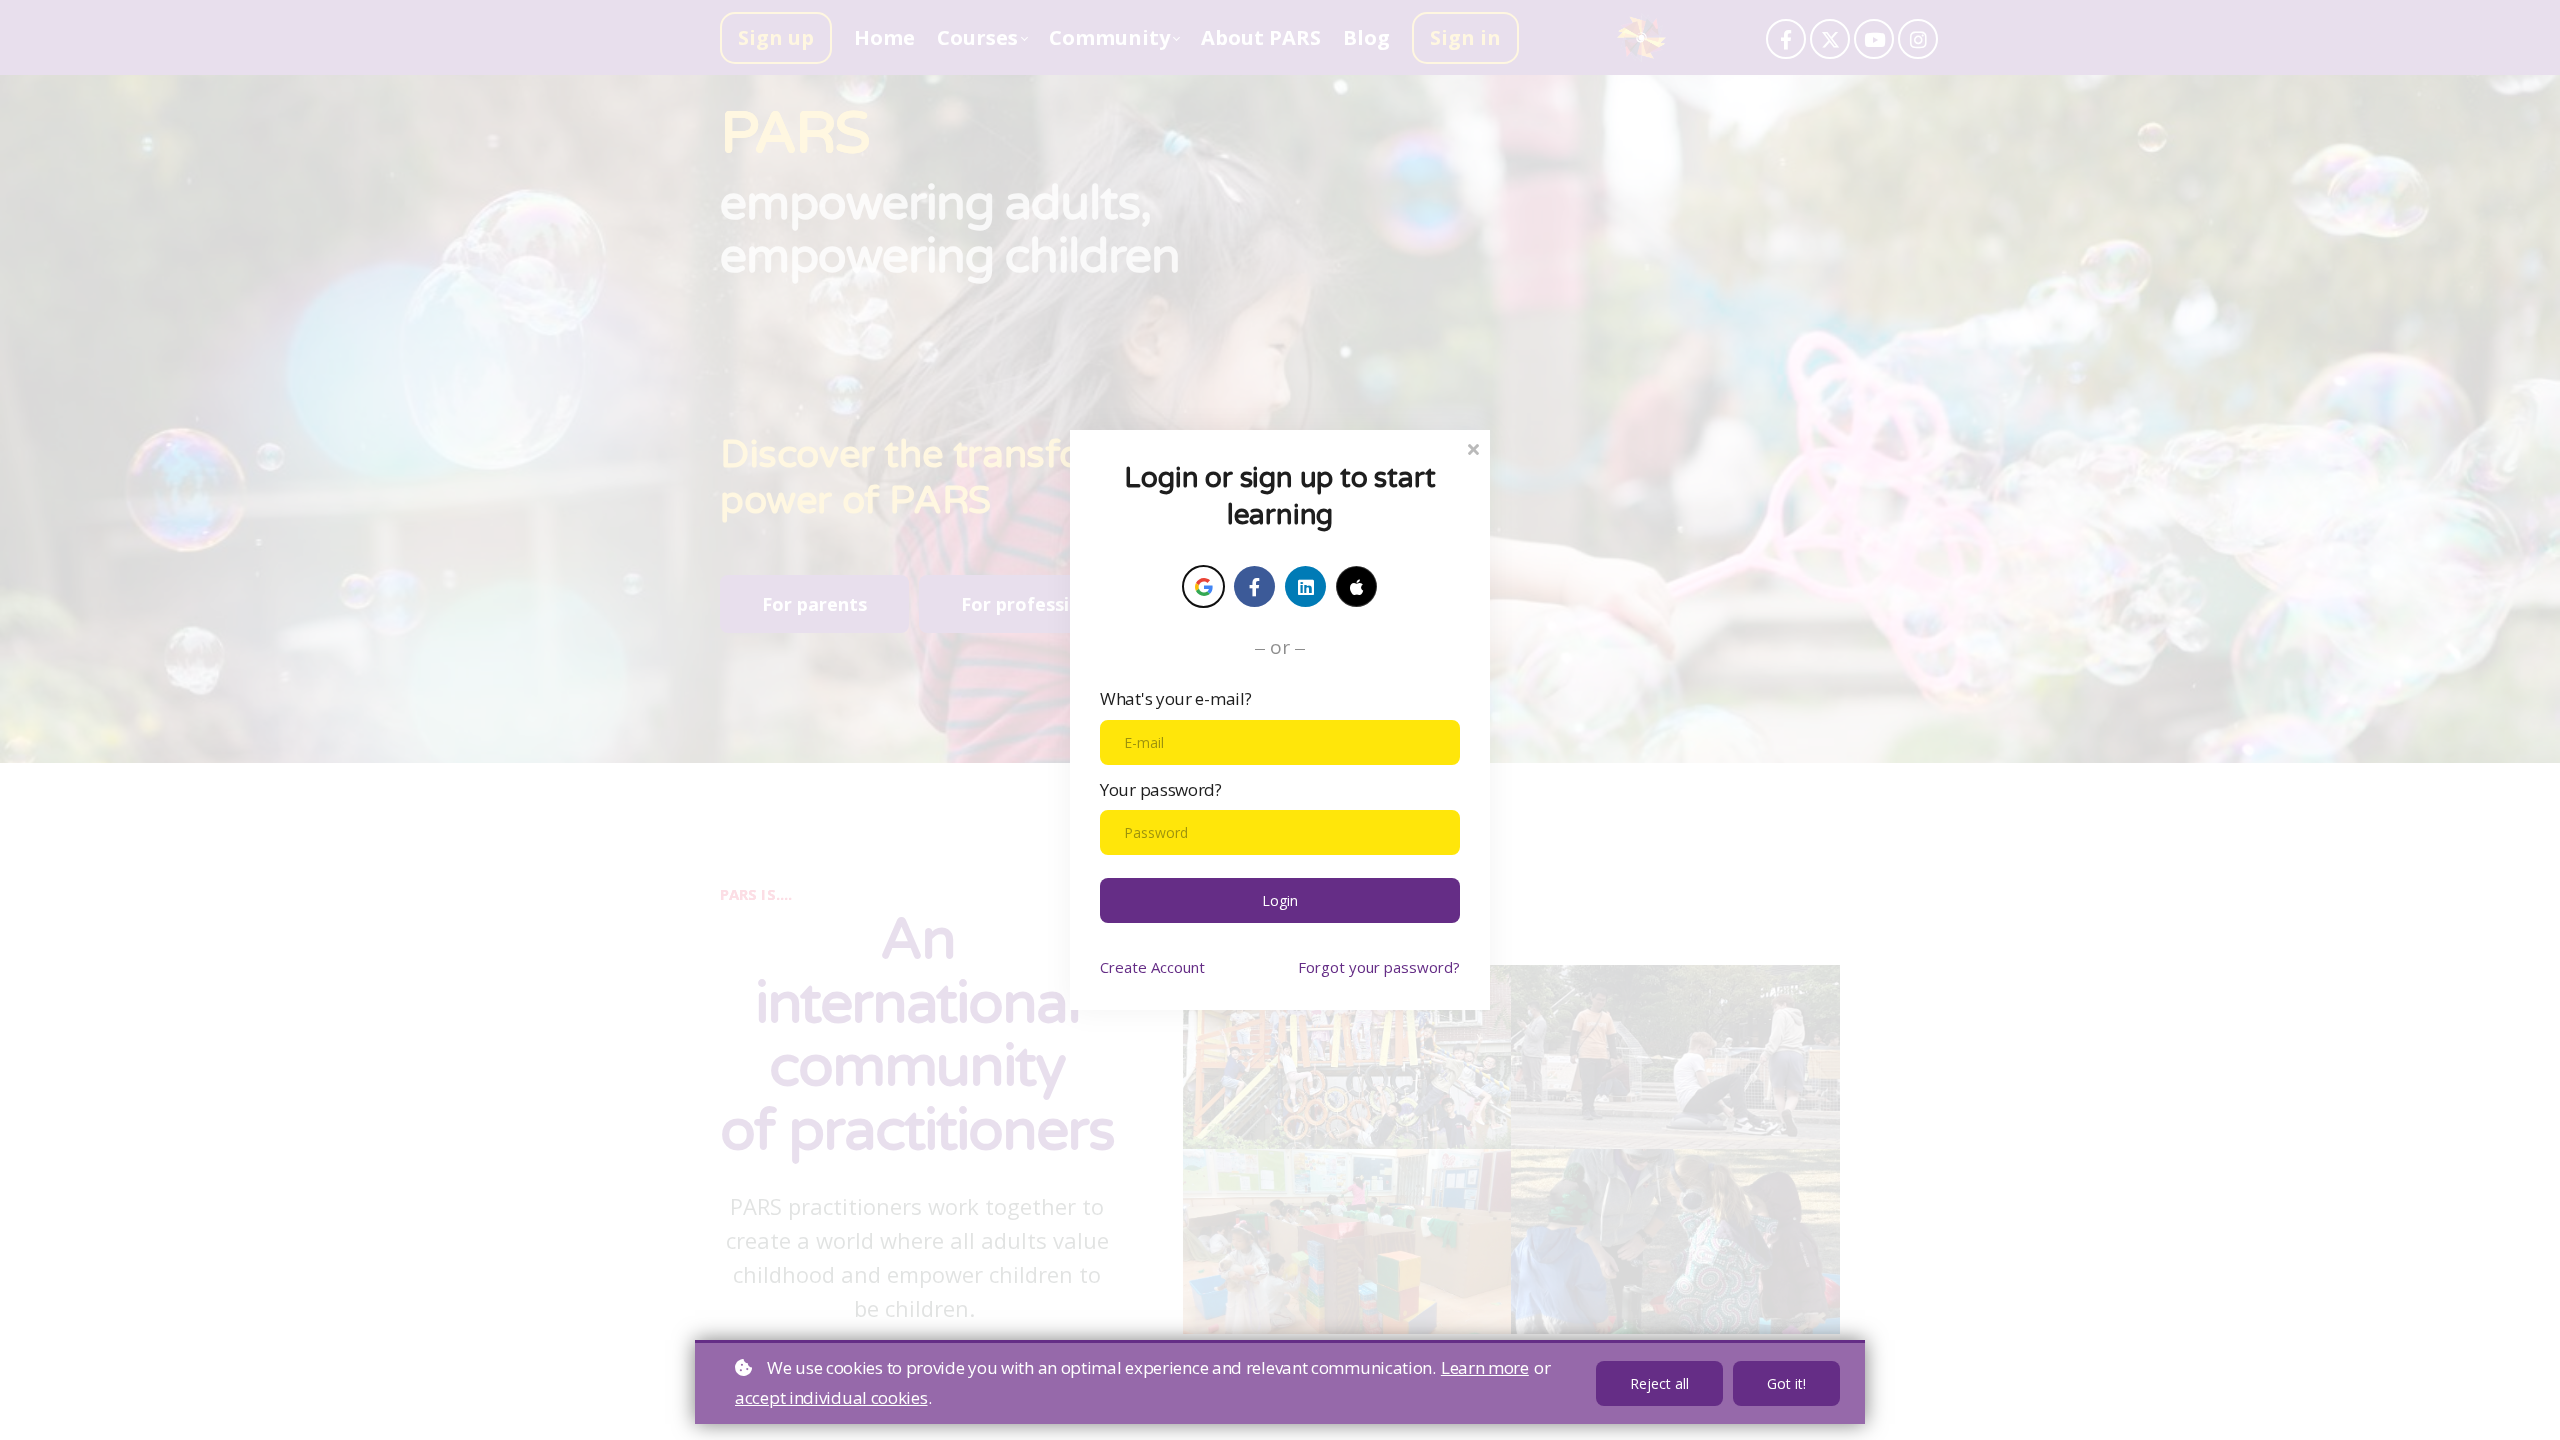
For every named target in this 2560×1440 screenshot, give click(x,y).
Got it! (1786, 1383)
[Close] (1473, 447)
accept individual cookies (831, 1397)
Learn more (1485, 1367)
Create (1152, 967)
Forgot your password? (1379, 967)
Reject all (1659, 1383)
